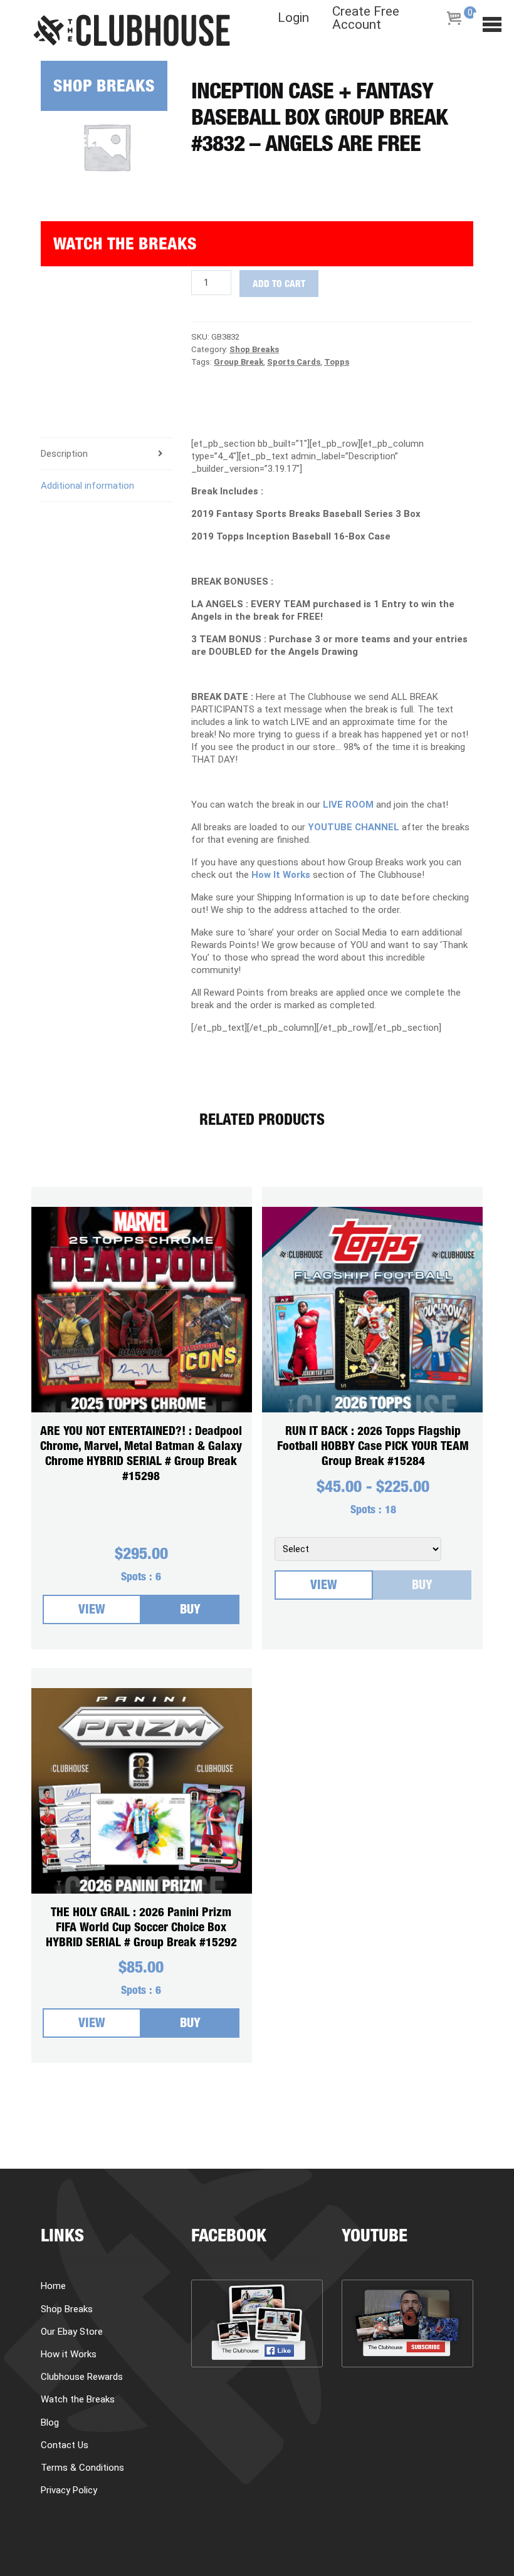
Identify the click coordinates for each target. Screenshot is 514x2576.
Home (53, 2286)
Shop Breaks (104, 88)
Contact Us (65, 2445)
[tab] (107, 486)
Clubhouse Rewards (82, 2377)
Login (293, 18)
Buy (190, 1611)
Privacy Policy (69, 2490)
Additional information (87, 486)
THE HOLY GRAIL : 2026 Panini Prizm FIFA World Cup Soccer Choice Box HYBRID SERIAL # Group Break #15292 (141, 1928)
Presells (77, 143)
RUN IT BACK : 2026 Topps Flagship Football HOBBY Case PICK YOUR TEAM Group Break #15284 (373, 1447)
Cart (60, 344)
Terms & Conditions (82, 2468)
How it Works (95, 188)
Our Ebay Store (72, 2332)
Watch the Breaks (125, 246)
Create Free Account (366, 18)
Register (76, 389)
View (92, 1611)
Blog (60, 299)
